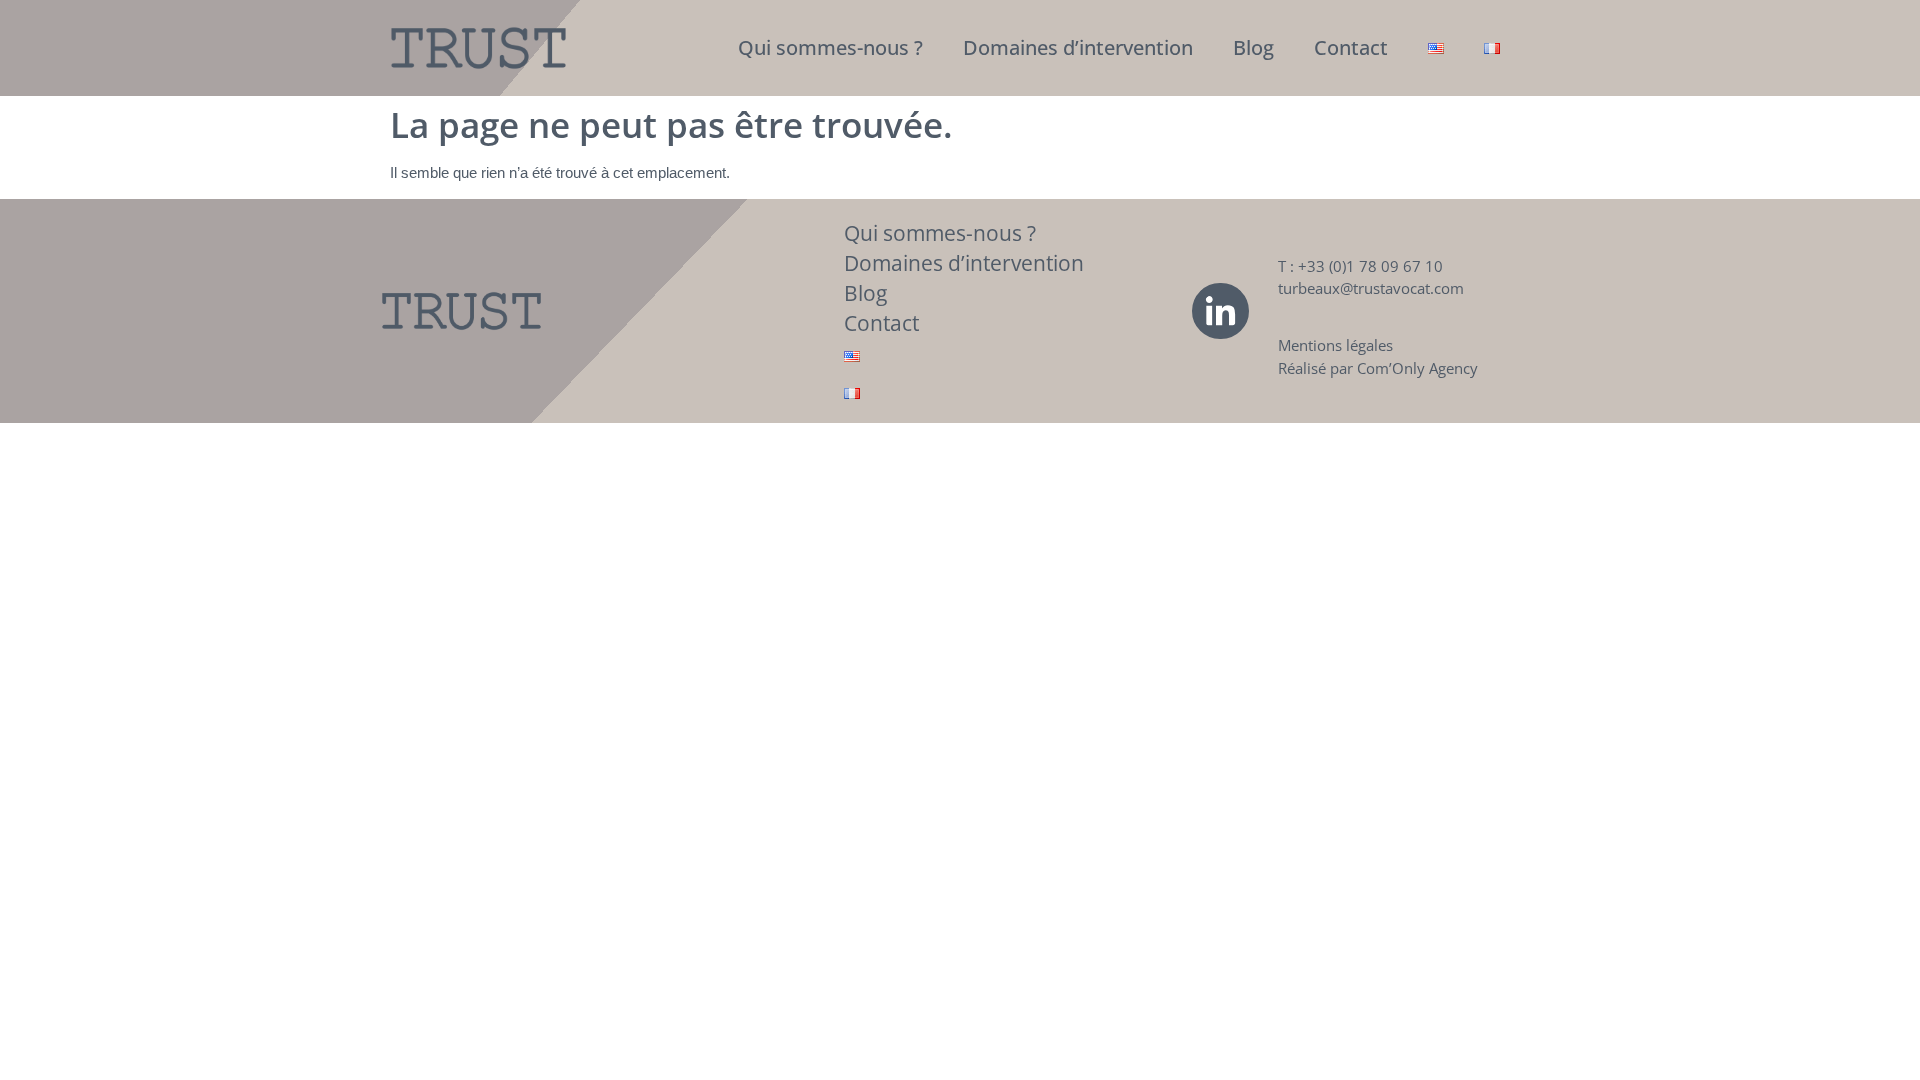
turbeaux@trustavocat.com (1371, 288)
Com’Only (1391, 368)
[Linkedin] (1220, 311)
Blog (1253, 47)
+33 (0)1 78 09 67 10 (1370, 266)
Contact (1351, 47)
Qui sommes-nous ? (830, 47)
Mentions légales (1335, 345)
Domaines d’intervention (1078, 47)
